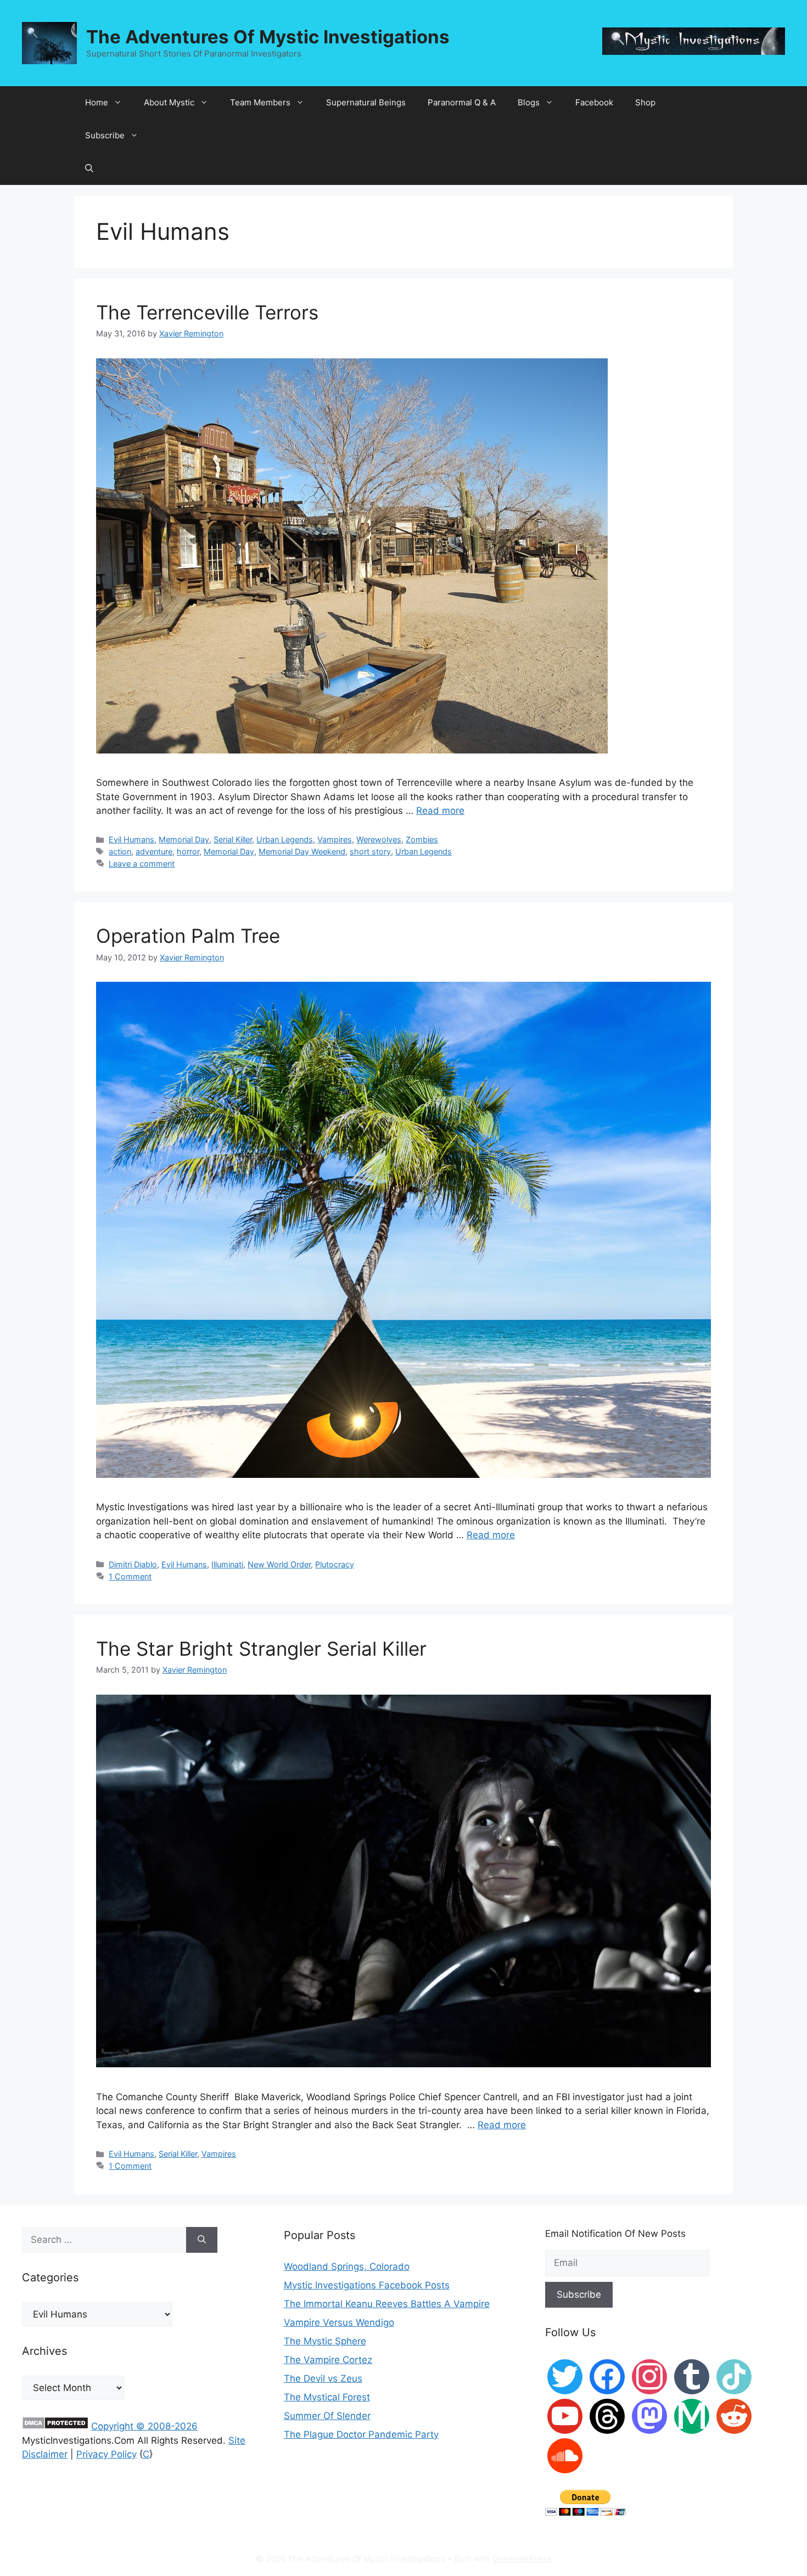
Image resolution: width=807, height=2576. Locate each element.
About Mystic (169, 102)
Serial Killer (233, 839)
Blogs (529, 102)
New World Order (279, 1564)
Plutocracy (335, 1564)
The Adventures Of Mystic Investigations (268, 37)
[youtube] (565, 2416)
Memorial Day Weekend (302, 851)
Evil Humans (131, 839)
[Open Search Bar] (89, 168)
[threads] (607, 2416)
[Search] (202, 2240)
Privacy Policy (107, 2454)
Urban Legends (285, 839)
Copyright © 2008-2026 (144, 2426)
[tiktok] (734, 2376)
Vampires (335, 839)
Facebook (594, 102)
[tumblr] (692, 2376)
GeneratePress (522, 2559)
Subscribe (105, 135)
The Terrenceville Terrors (207, 312)
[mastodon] (649, 2416)
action (120, 851)
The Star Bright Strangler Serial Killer (261, 1649)
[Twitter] (565, 2376)
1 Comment (130, 1576)
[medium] (692, 2416)
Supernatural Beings (366, 102)
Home (97, 102)
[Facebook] (607, 2376)
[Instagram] (649, 2376)
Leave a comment (142, 864)
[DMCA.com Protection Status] (55, 2426)
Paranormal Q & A (462, 102)
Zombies (422, 839)
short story (370, 851)
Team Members (260, 102)
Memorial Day (184, 839)
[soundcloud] (565, 2455)
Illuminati (227, 1564)
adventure (154, 851)
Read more (440, 811)
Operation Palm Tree (188, 936)
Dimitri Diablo (133, 1564)
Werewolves (379, 839)
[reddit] (734, 2416)
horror (188, 851)
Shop (645, 102)
